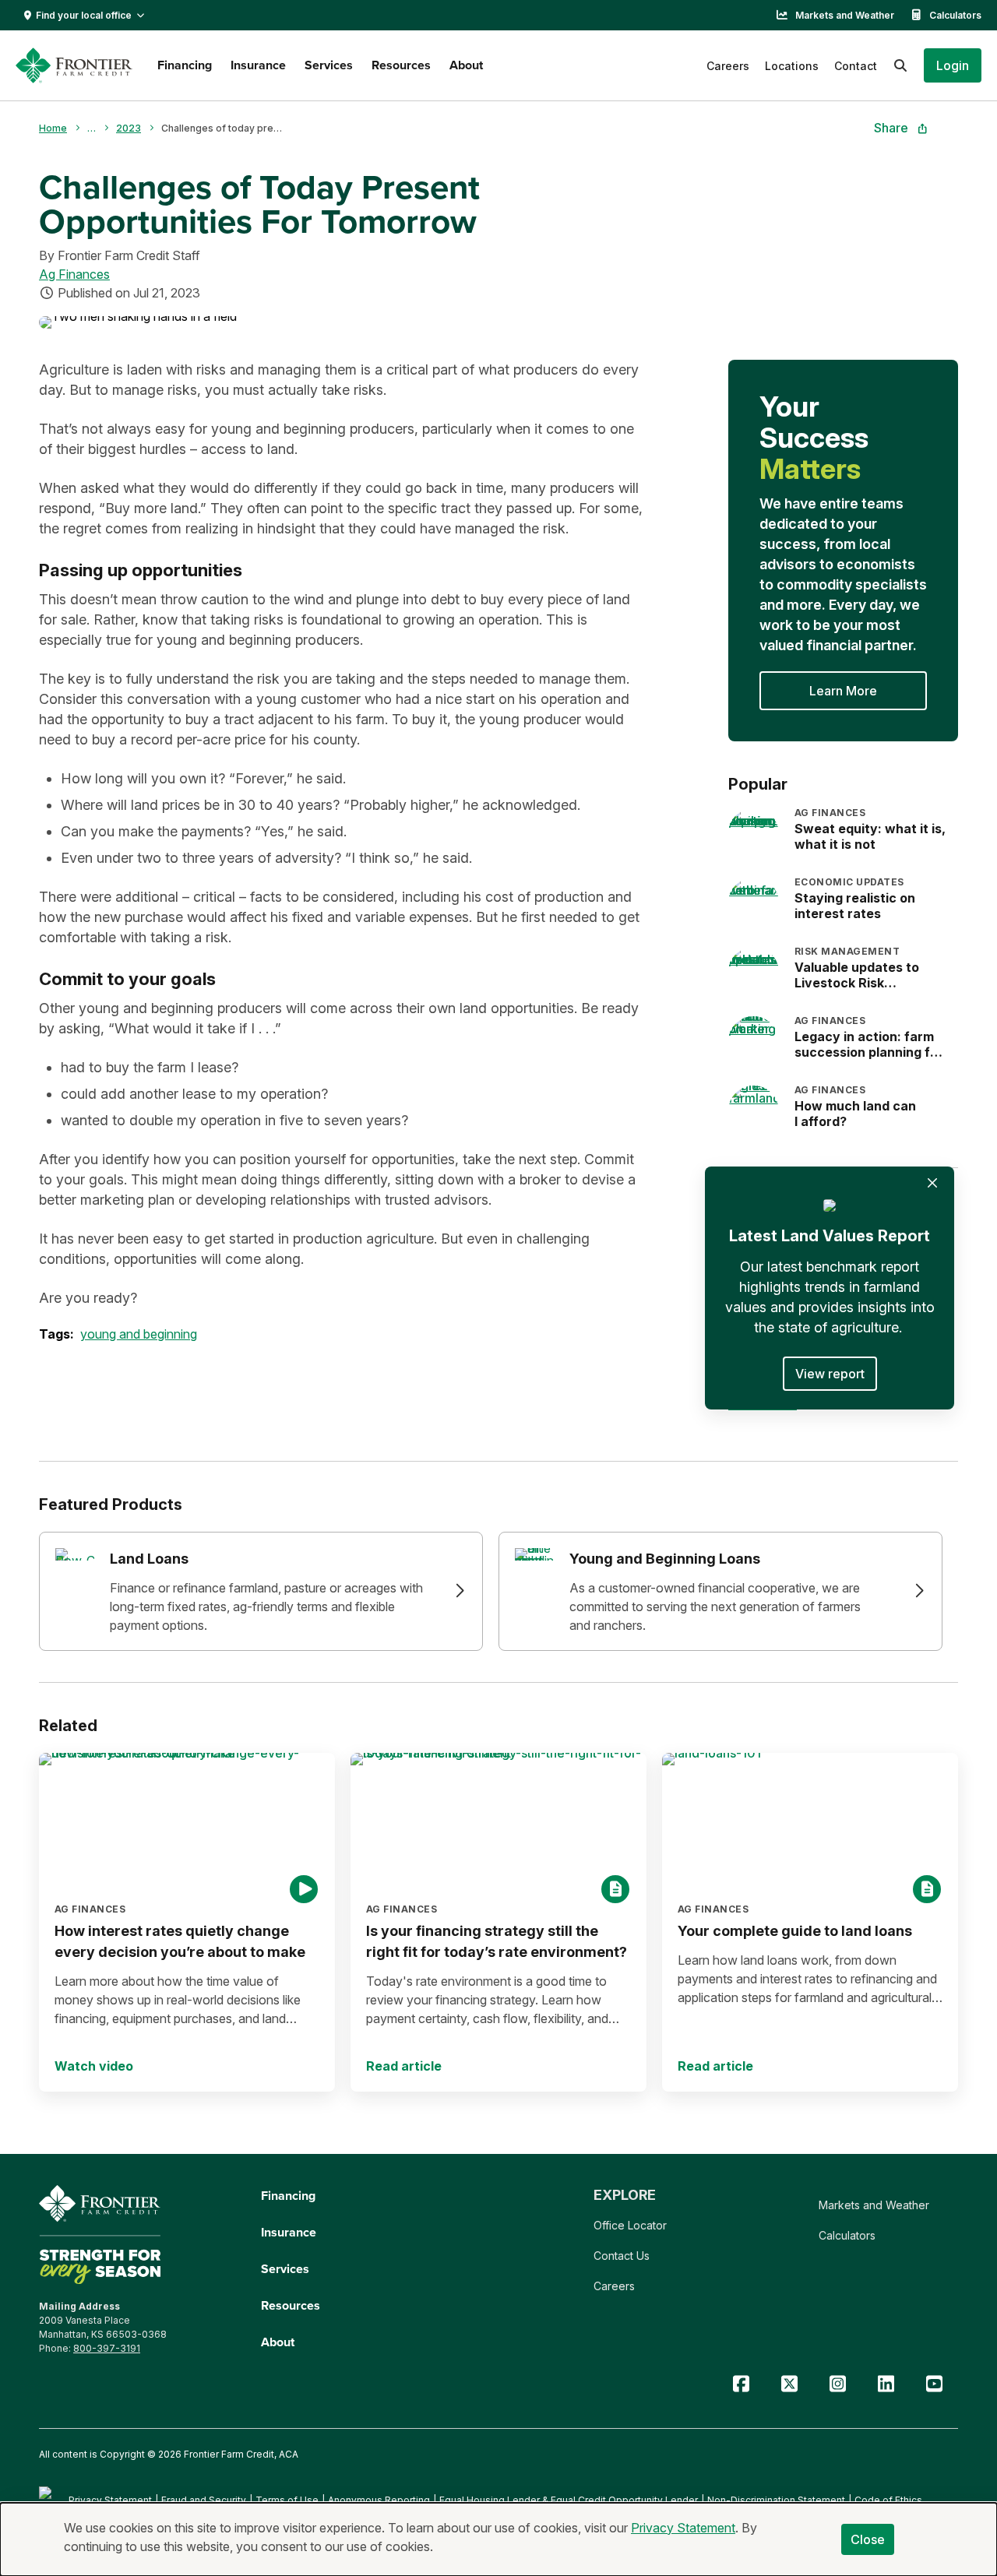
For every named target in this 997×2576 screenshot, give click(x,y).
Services (329, 65)
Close (868, 2539)
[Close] (932, 1183)
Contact (856, 66)
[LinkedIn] (886, 2384)
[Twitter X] (789, 2384)
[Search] (900, 65)
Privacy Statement (110, 2500)
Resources (401, 65)
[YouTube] (934, 2384)
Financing (185, 65)
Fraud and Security (204, 2500)
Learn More (843, 691)
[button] (953, 65)
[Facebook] (741, 2384)
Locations (792, 66)
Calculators (955, 15)
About (466, 65)
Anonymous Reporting (379, 2500)
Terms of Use (287, 2500)
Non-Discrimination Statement (776, 2500)
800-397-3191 (107, 2348)
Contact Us (622, 2256)
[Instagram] (837, 2384)
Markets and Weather (845, 15)
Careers (728, 66)
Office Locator (630, 2225)
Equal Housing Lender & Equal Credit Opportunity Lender (569, 2500)
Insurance (258, 65)
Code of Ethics (888, 2500)
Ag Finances (74, 274)
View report (830, 1374)
